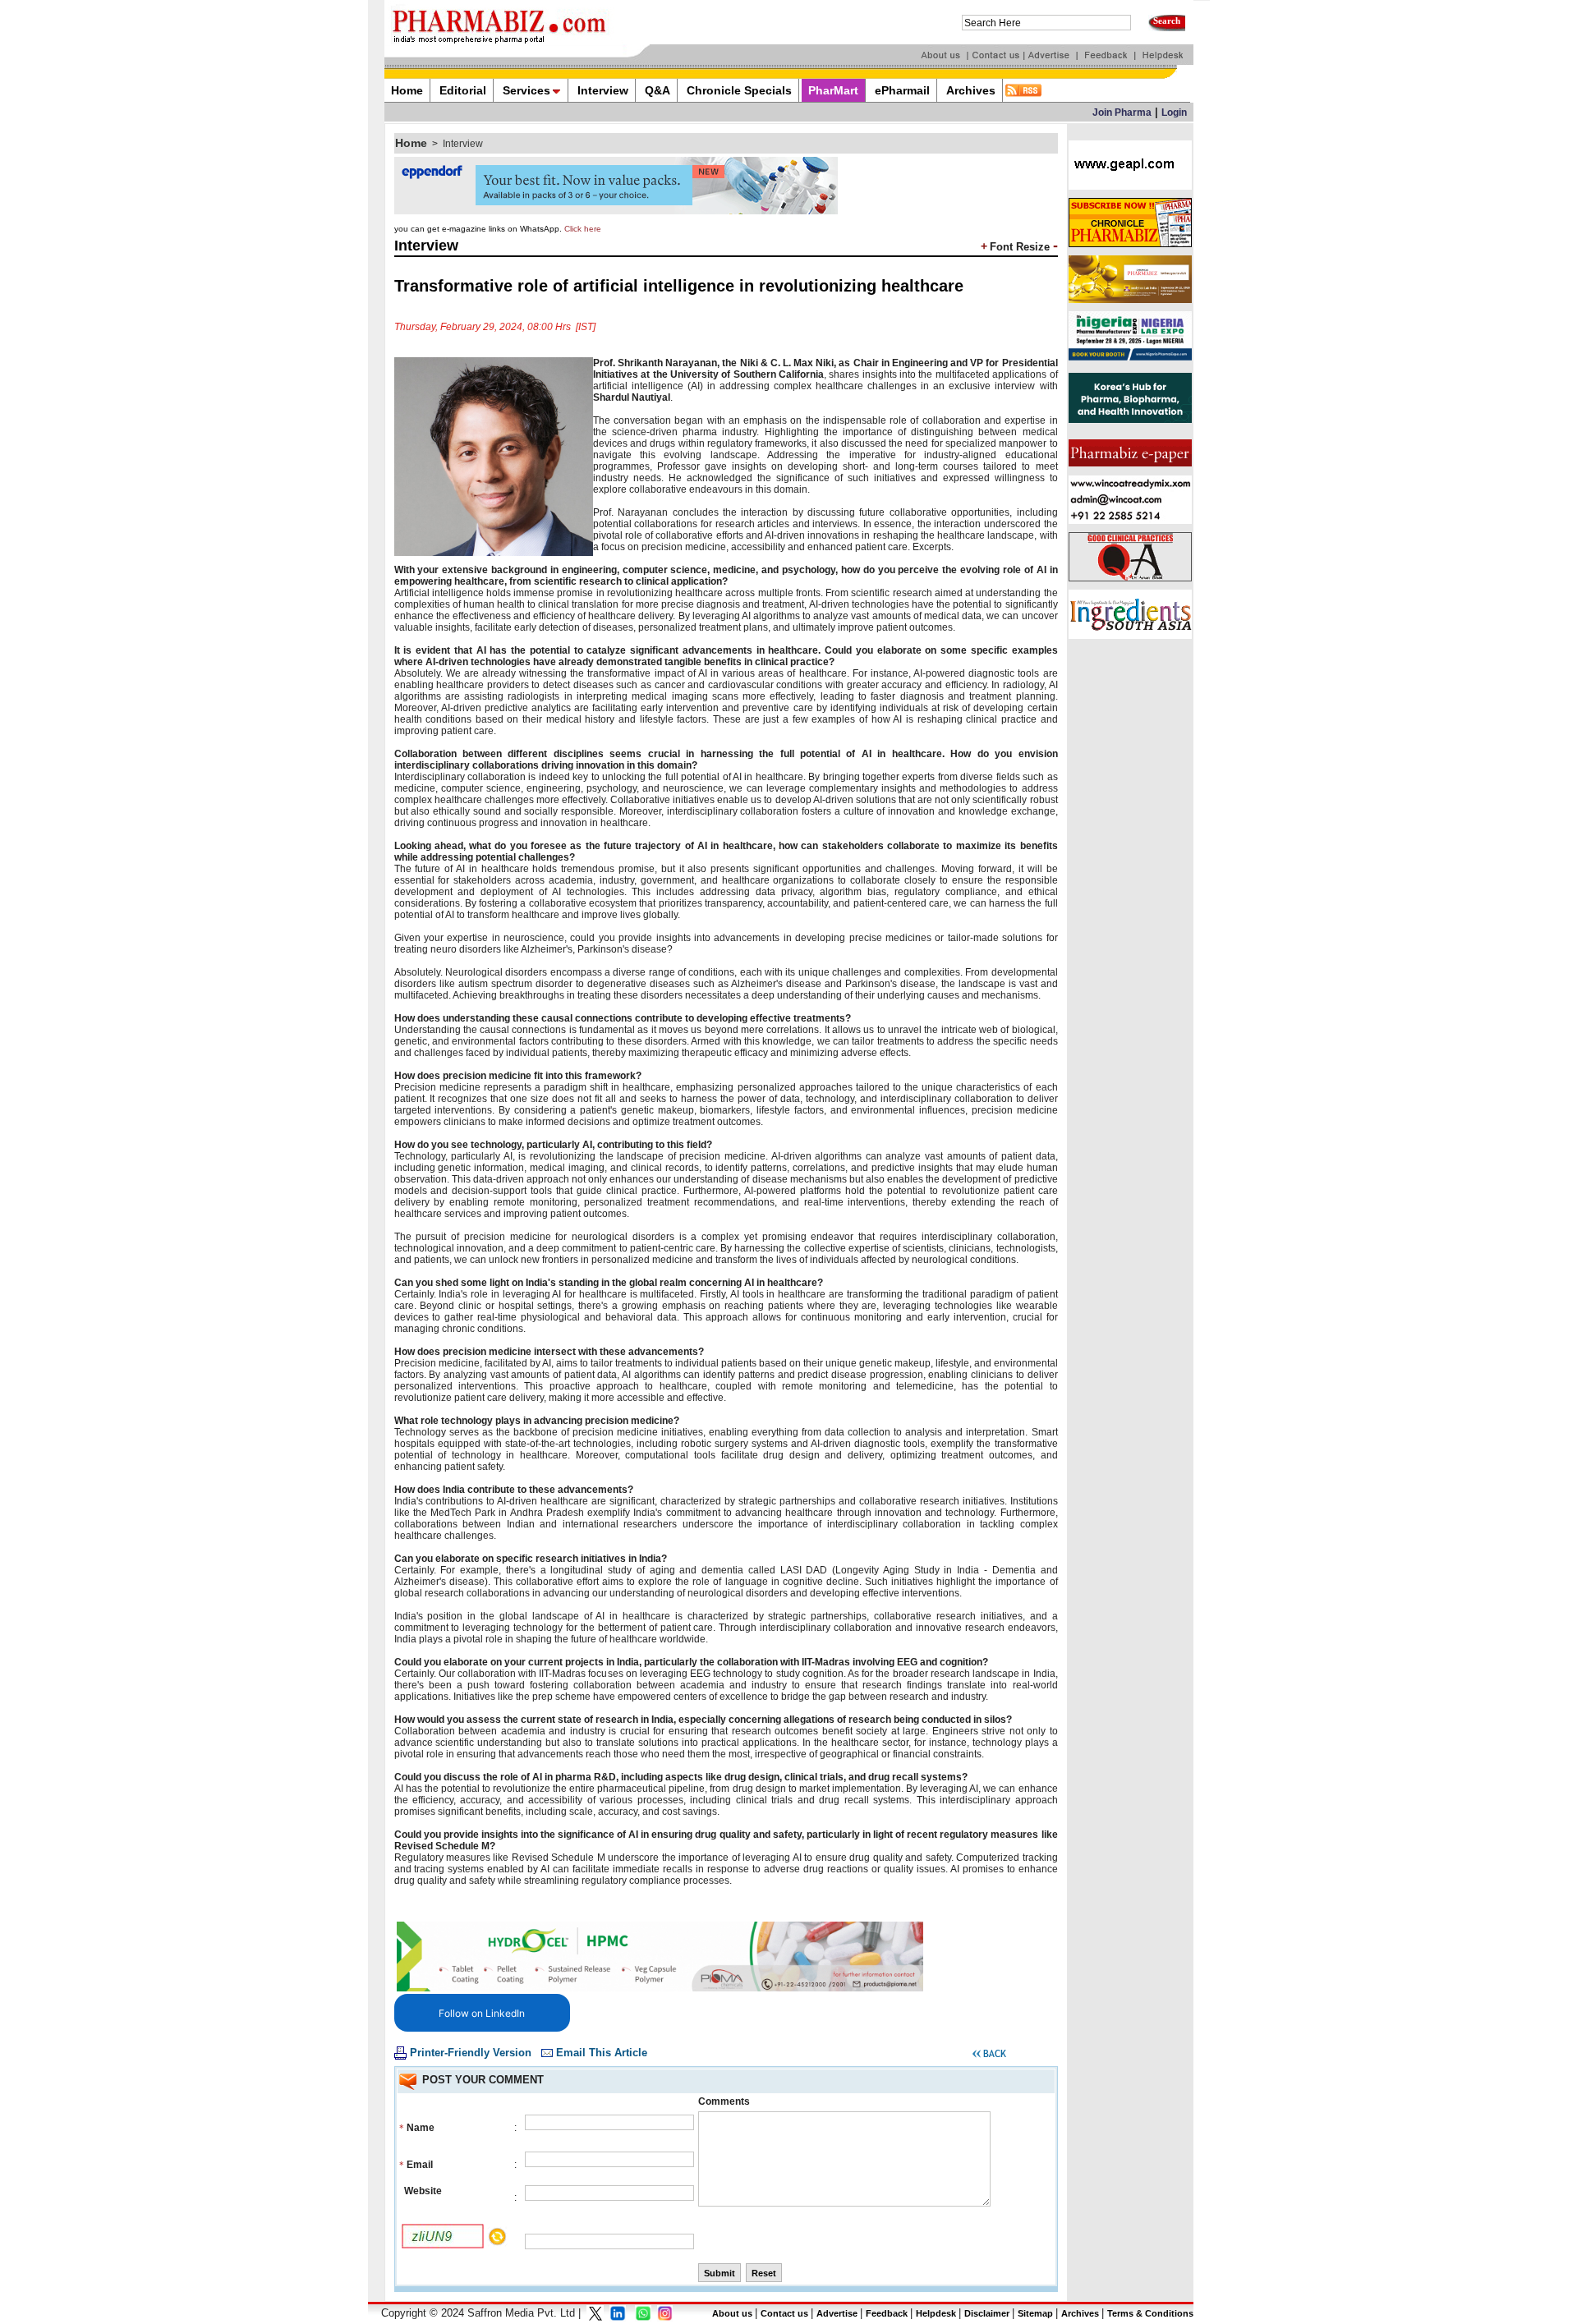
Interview (463, 144)
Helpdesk (936, 2313)
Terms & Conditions (1150, 2313)
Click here (583, 229)
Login (1174, 113)
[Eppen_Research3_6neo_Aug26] (616, 211)
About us (732, 2313)
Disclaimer (987, 2313)
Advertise (837, 2313)
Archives (1080, 2313)
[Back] (989, 2056)
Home (411, 143)
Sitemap (1035, 2313)
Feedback (887, 2313)
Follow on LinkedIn (482, 2013)
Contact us (784, 2313)
